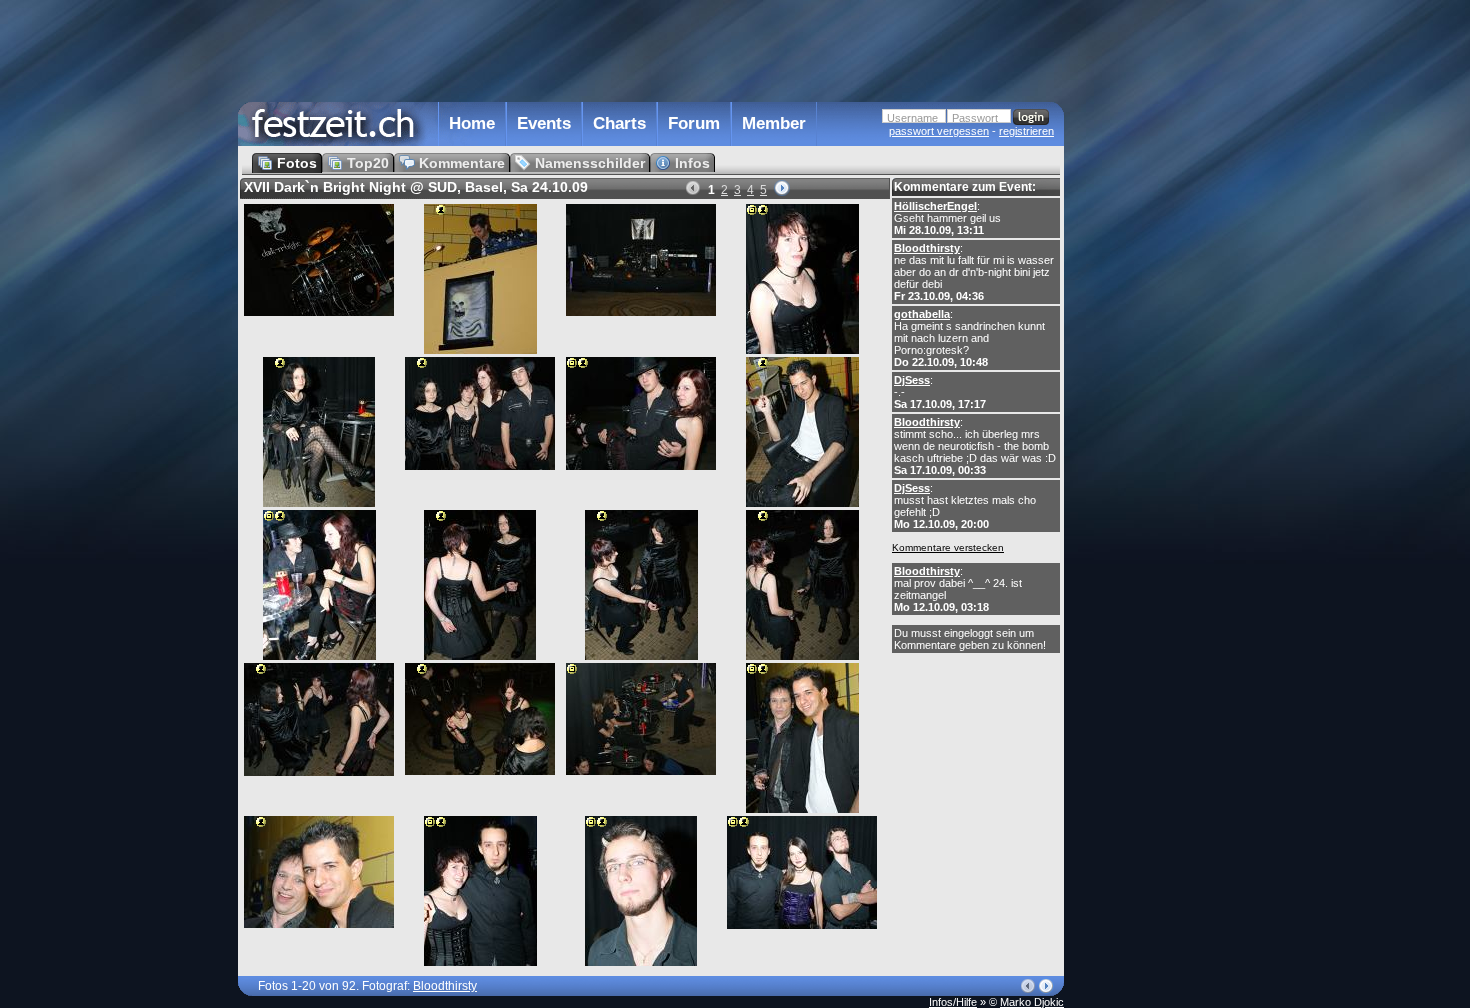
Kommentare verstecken (948, 547)
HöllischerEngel (935, 206)
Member (774, 123)
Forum (694, 123)
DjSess (912, 380)
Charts (619, 123)
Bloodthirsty (927, 248)
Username (912, 118)
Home (472, 123)
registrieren (1026, 131)
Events (544, 123)
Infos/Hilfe (953, 1002)
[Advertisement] (1152, 403)
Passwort (975, 118)
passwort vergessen (939, 131)
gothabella (922, 314)
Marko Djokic (1032, 1002)
